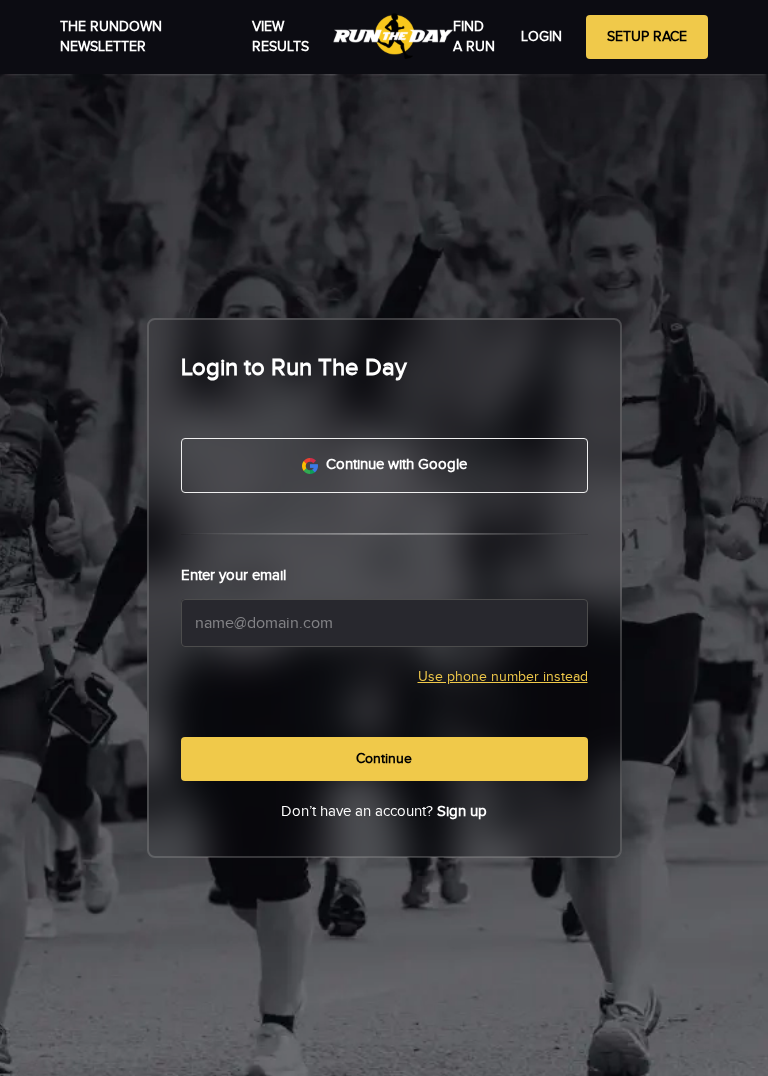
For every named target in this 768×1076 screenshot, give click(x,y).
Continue (384, 759)
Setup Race (647, 37)
